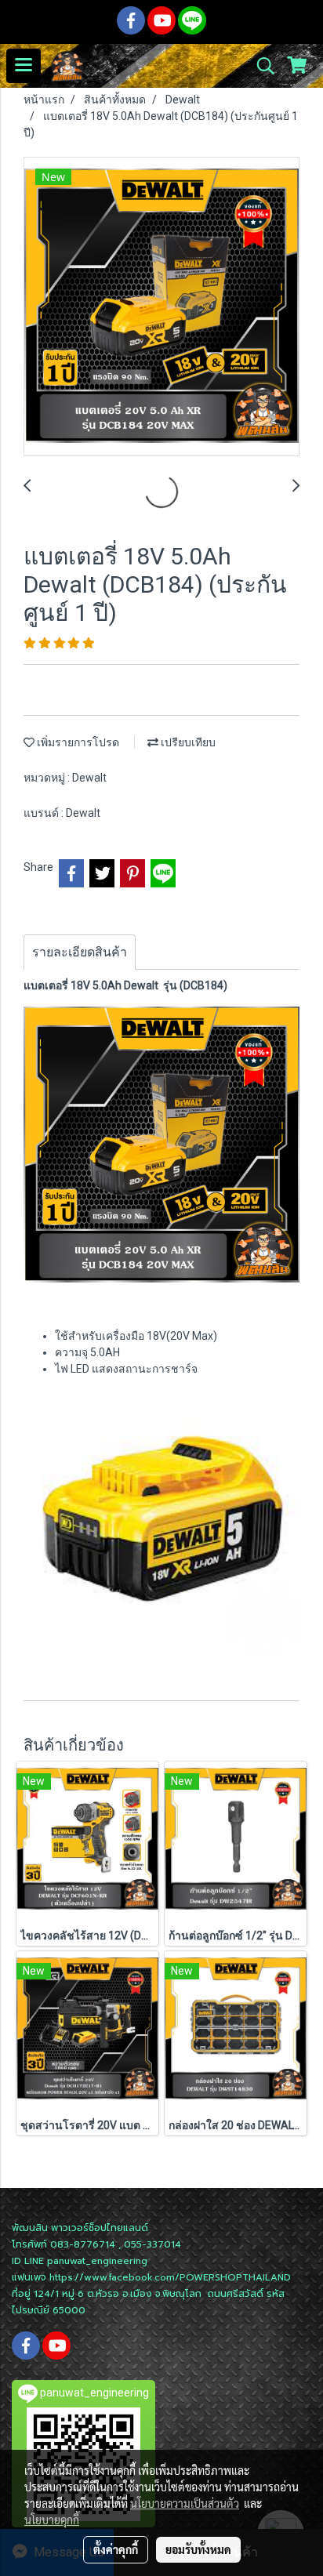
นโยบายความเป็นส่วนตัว (185, 2503)
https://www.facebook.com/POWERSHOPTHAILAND (170, 2277)
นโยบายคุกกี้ (52, 2520)
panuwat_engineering (97, 2261)
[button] (260, 66)
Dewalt (89, 778)
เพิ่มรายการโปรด (77, 742)
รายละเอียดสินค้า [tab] (80, 952)
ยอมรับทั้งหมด (198, 2549)
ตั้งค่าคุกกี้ (116, 2549)
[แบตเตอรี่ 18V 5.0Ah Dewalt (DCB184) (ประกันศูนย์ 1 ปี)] (161, 307)
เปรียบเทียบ (187, 742)
